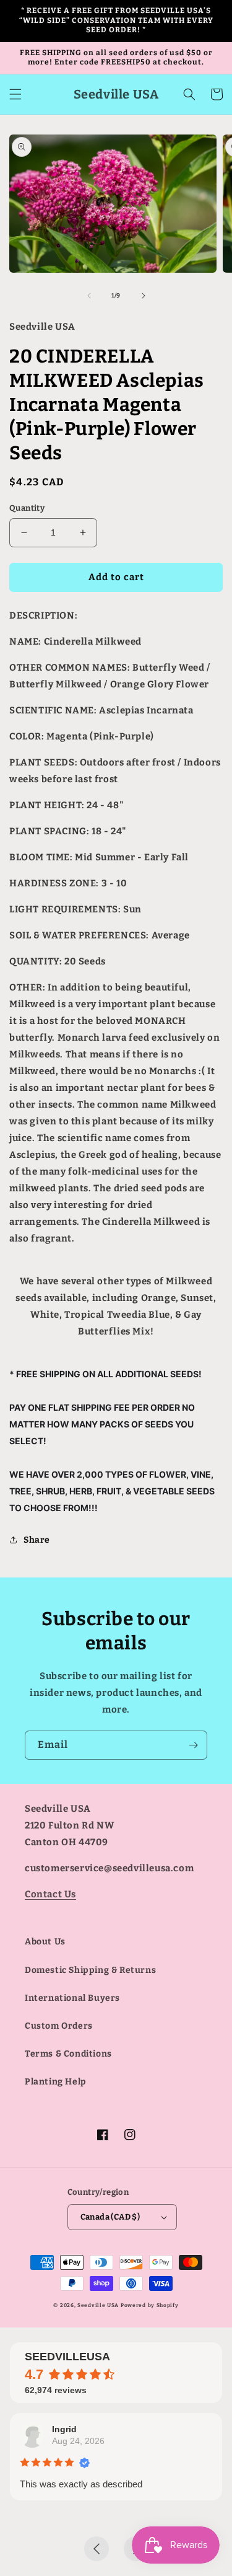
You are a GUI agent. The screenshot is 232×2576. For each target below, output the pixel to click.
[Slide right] (144, 296)
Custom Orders (59, 2026)
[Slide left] (89, 296)
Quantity (27, 508)
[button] (15, 94)
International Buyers (72, 1998)
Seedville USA (98, 2305)
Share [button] (37, 1540)
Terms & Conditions (68, 2054)
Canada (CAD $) (110, 2217)
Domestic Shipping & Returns (90, 1970)
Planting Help (56, 2082)
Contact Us (50, 1894)
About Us (45, 1942)
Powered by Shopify (150, 2305)
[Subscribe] (193, 1745)
